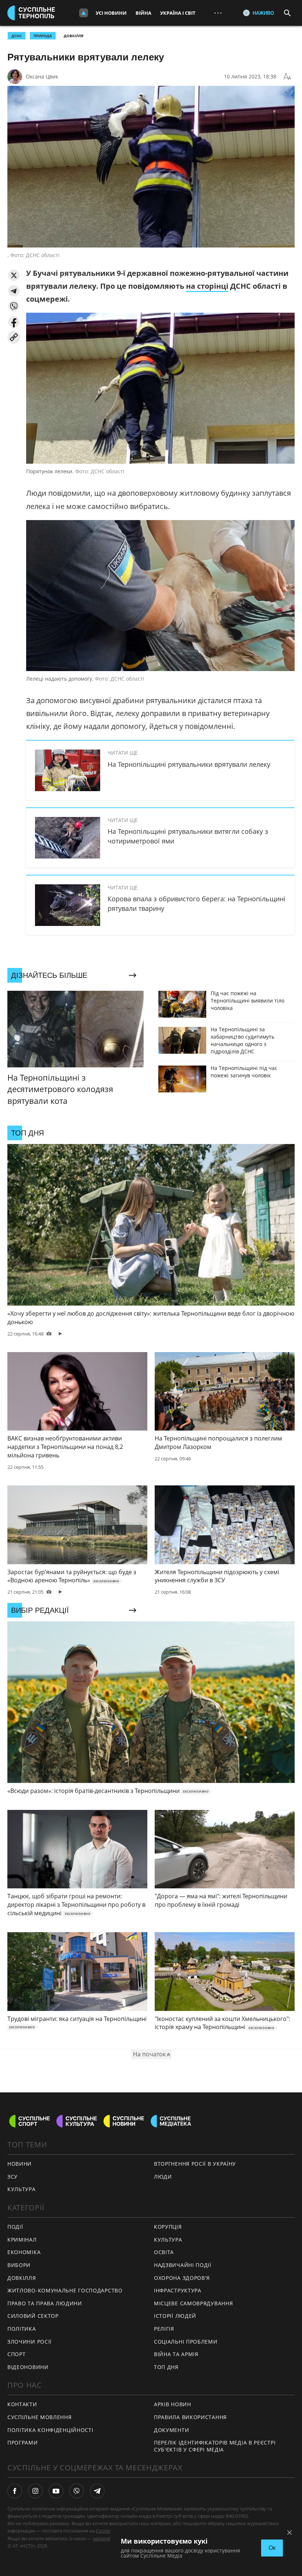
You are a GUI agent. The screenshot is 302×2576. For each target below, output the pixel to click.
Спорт (17, 2354)
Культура (168, 2240)
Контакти (22, 2404)
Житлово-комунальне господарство (65, 2290)
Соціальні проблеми (186, 2342)
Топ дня (166, 2367)
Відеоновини (28, 2367)
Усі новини (111, 13)
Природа (43, 36)
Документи (171, 2430)
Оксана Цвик (42, 76)
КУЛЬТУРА (22, 2189)
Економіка (24, 2252)
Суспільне (107, 2531)
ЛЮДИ (163, 2177)
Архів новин (173, 2404)
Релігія (164, 2329)
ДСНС (17, 36)
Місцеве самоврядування (193, 2303)
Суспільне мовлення (40, 2417)
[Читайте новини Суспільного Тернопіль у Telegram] (97, 2491)
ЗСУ (13, 2177)
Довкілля (74, 36)
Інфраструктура (178, 2290)
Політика (22, 2329)
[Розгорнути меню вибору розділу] (84, 13)
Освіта (164, 2252)
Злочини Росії (29, 2342)
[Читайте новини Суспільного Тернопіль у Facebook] (15, 2491)
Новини (20, 2164)
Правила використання (190, 2417)
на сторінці (207, 286)
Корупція (168, 2227)
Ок (272, 2548)
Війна (143, 13)
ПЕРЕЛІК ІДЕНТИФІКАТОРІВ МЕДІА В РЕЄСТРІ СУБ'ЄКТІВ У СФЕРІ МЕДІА (215, 2446)
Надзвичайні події (183, 2265)
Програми (23, 2442)
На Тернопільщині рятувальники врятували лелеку (189, 764)
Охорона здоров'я (182, 2278)
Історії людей (175, 2316)
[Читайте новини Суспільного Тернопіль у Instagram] (35, 2491)
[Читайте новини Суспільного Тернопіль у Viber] (77, 2491)
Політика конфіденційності (50, 2430)
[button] (14, 275)
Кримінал (22, 2240)
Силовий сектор (33, 2316)
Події (15, 2227)
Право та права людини (45, 2303)
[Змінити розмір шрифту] (287, 77)
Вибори (19, 2265)
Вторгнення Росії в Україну (195, 2164)
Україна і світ (178, 13)
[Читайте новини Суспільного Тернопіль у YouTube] (56, 2491)
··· (218, 13)
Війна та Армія (176, 2354)
